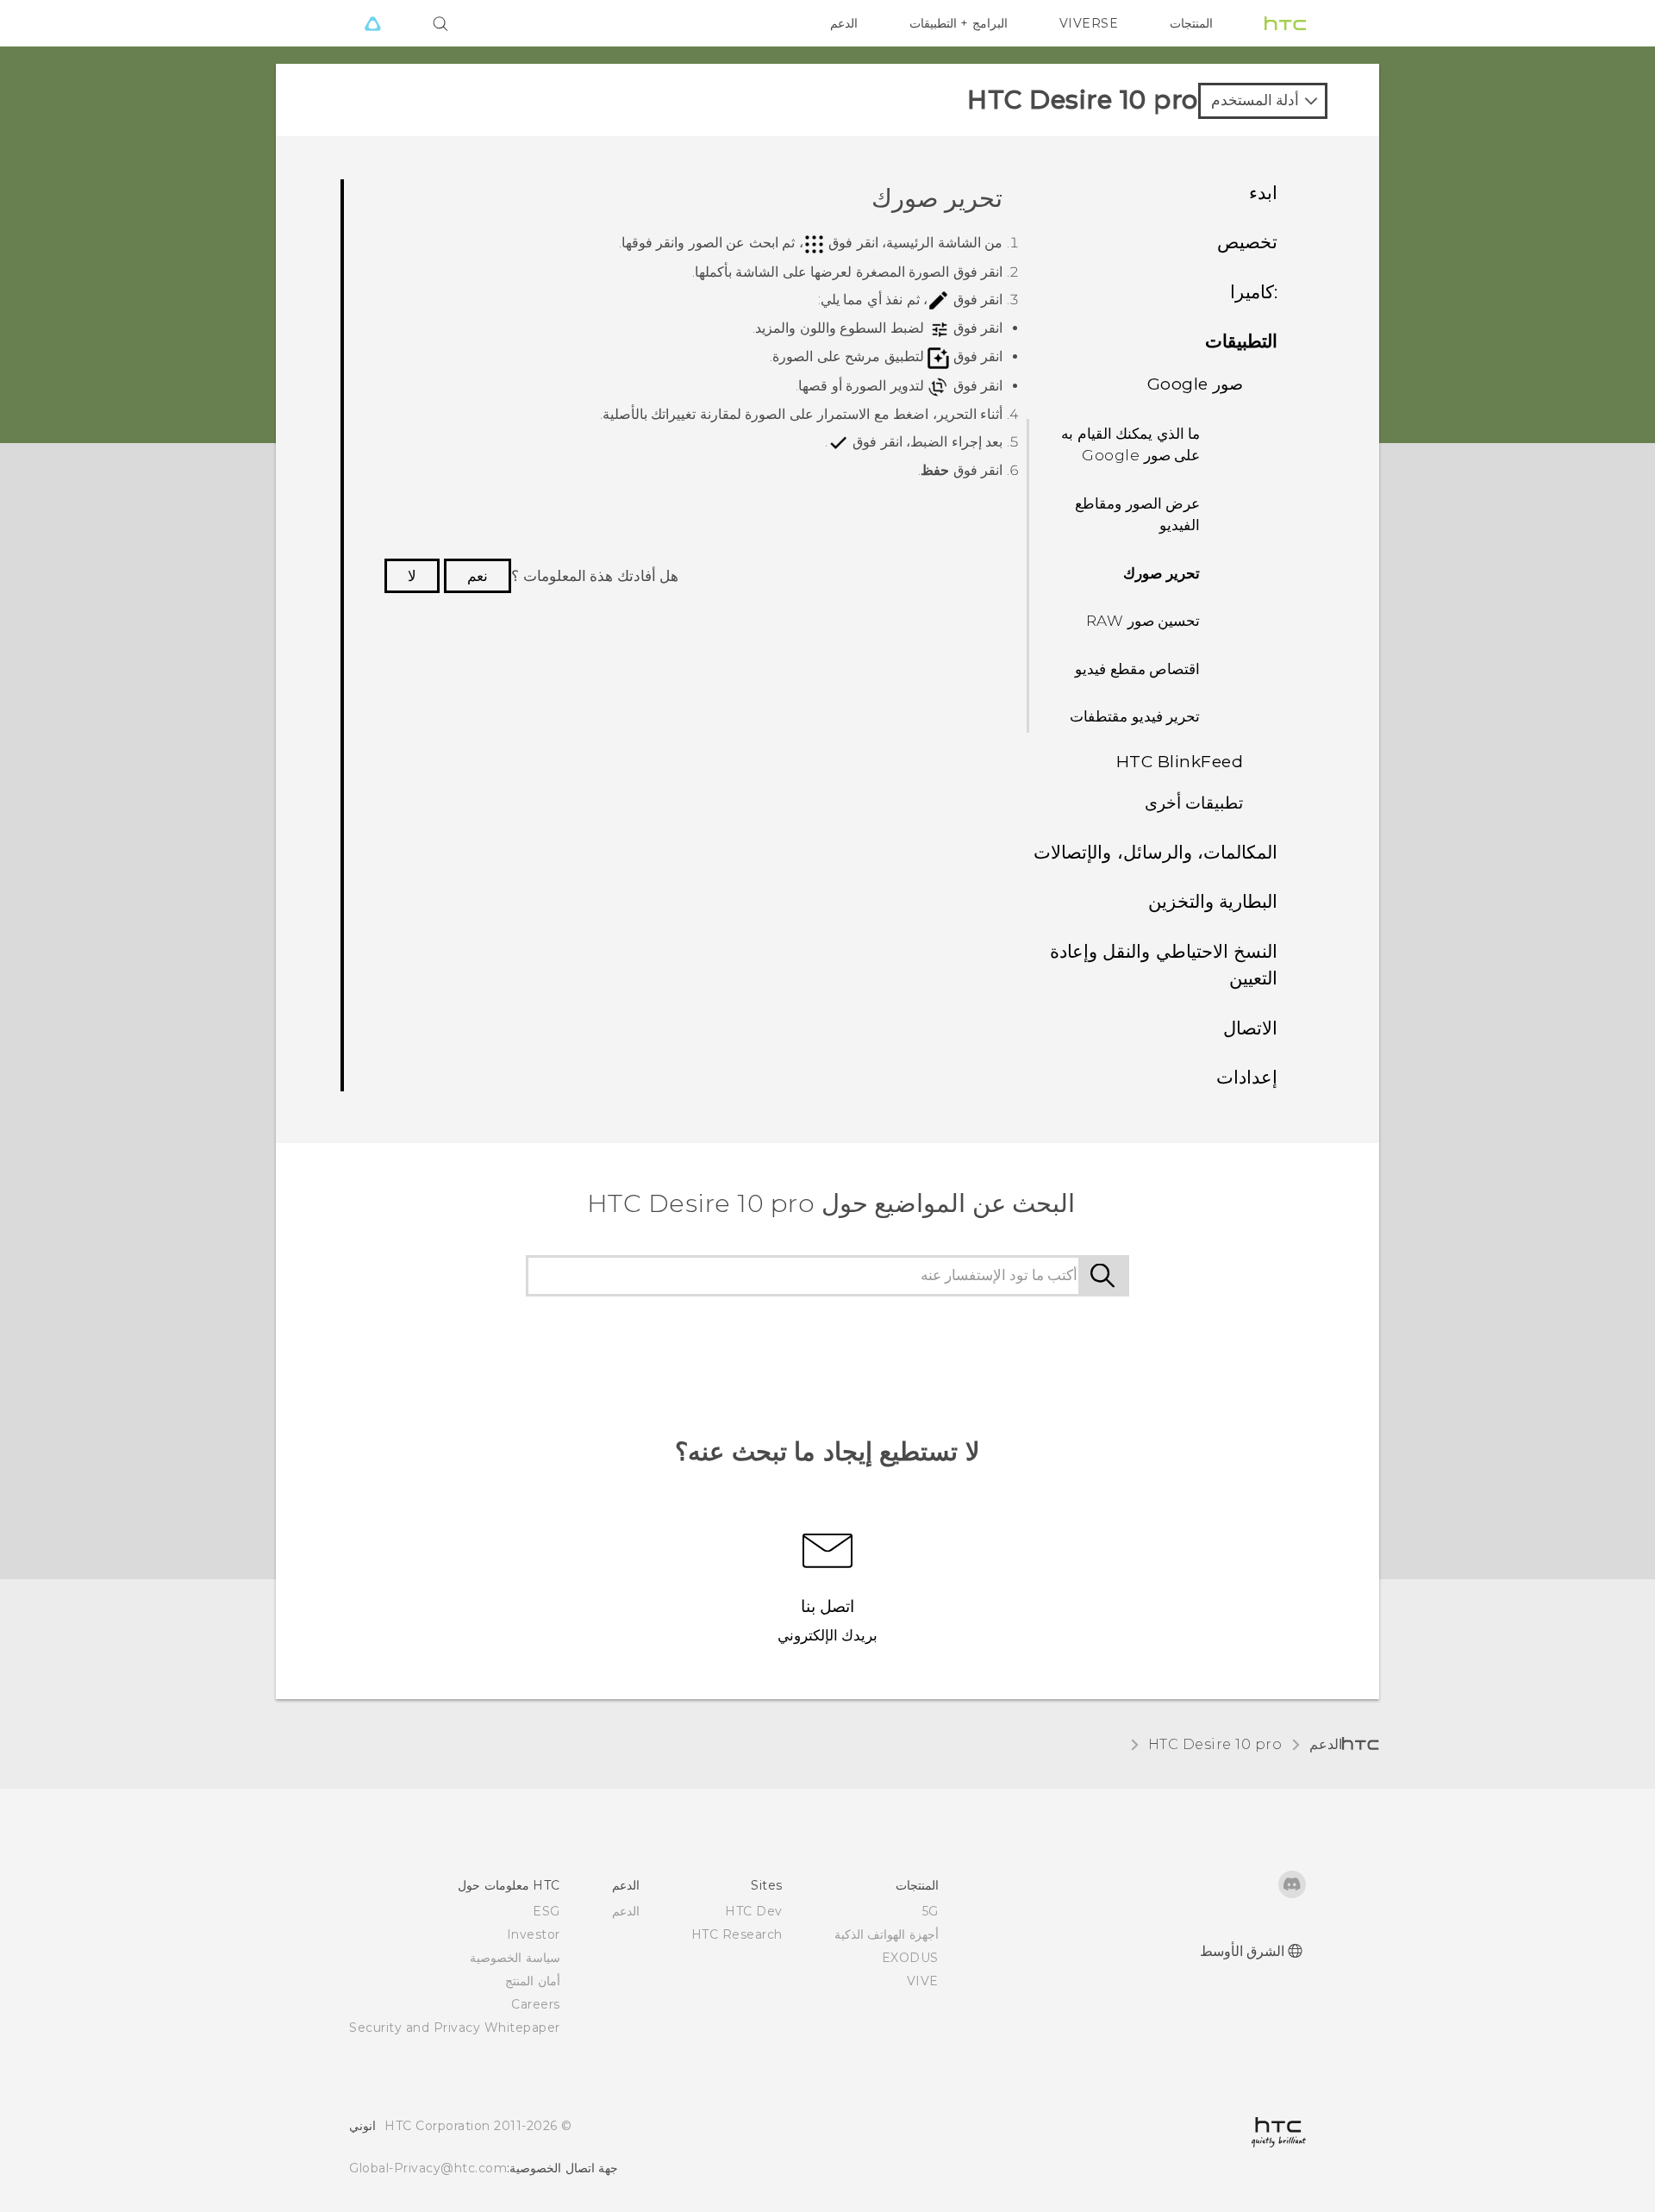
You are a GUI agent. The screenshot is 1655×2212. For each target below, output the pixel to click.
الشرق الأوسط (1243, 1951)
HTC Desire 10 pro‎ (1215, 1744)
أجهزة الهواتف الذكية (887, 1934)
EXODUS (910, 1958)
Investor (534, 1934)
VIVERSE (1089, 23)
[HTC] (1285, 23)
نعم (478, 576)
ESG (546, 1911)
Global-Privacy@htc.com (428, 2168)
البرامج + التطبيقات (959, 23)
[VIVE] (372, 23)
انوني (362, 2126)
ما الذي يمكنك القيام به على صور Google (1130, 445)
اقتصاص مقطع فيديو (1137, 669)
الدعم (844, 23)
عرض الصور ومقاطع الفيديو (1137, 515)
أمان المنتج (533, 1981)
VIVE (923, 1981)
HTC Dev (754, 1911)
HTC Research (737, 1934)
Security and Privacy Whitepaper (455, 2028)
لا (412, 576)
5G (931, 1911)
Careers (536, 2004)
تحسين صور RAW (1143, 621)
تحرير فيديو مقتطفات (1135, 716)
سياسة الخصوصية (515, 1958)
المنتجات (1191, 23)
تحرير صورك (1162, 573)
